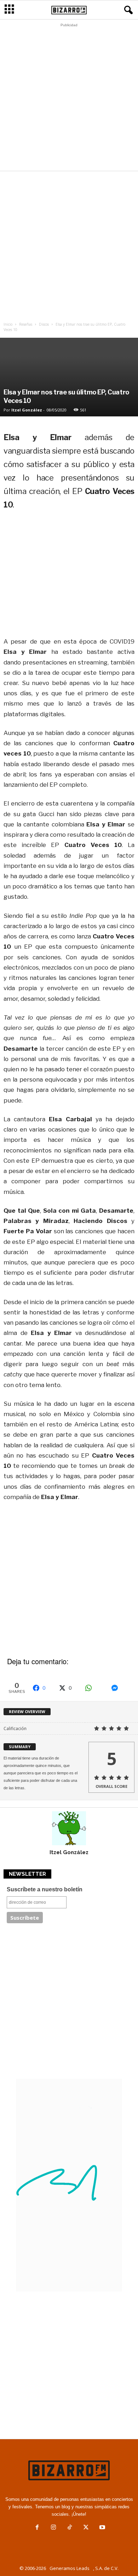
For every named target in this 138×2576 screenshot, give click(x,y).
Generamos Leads (70, 2568)
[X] (86, 2528)
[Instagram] (53, 2528)
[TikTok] (70, 2528)
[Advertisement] (69, 99)
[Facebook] (37, 2528)
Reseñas (26, 324)
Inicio (8, 324)
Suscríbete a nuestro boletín (45, 1889)
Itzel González (27, 410)
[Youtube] (102, 2528)
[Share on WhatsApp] (94, 1688)
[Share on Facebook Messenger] (121, 1688)
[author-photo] (69, 1828)
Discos (44, 324)
